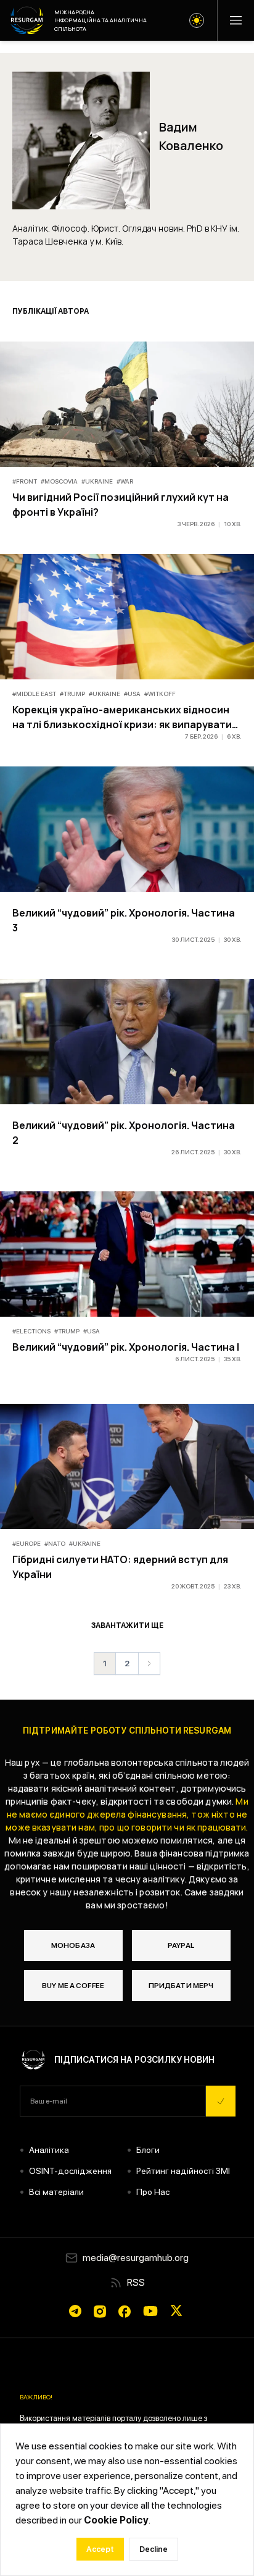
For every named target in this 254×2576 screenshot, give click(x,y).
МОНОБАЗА (73, 1945)
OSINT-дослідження (70, 2171)
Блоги (148, 2150)
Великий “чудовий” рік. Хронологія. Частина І (126, 1347)
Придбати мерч (181, 1986)
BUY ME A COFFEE (73, 1986)
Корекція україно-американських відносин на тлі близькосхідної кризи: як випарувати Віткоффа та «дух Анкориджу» (122, 724)
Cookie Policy (116, 2520)
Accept (100, 2549)
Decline (154, 2549)
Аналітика (49, 2150)
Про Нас (153, 2192)
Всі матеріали (56, 2192)
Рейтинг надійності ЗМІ (183, 2171)
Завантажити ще (127, 1626)
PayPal (181, 1945)
